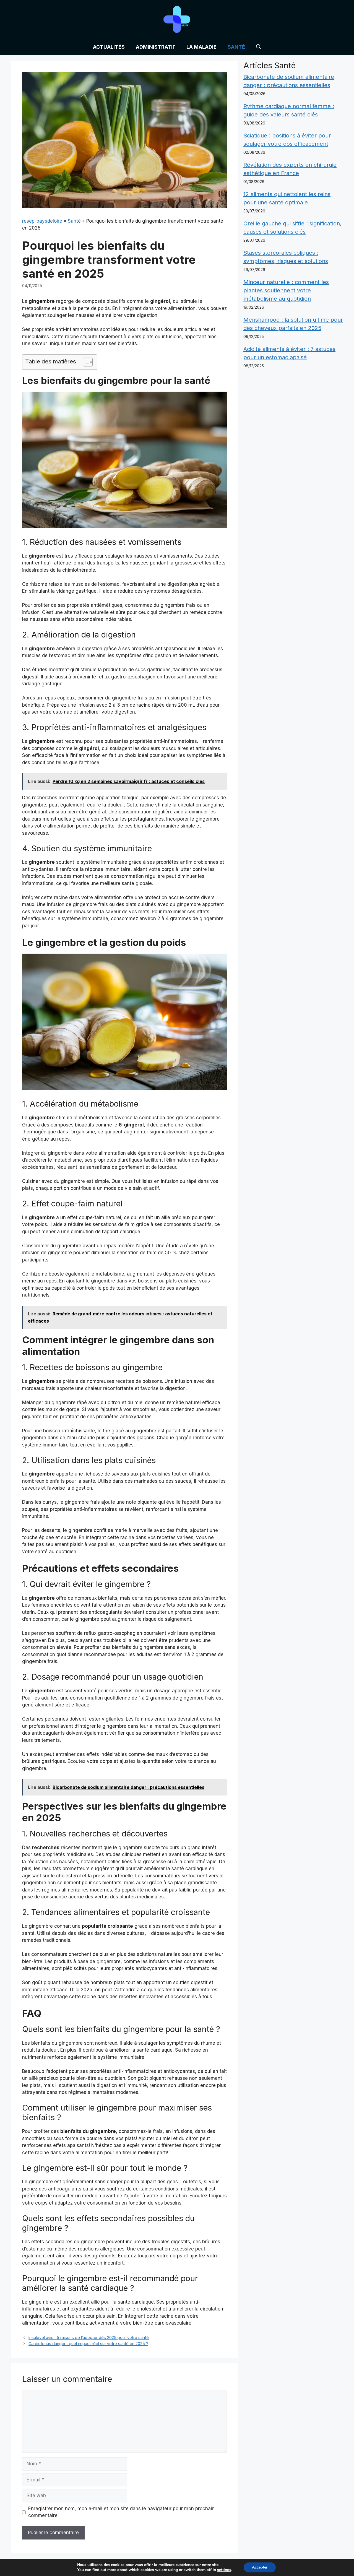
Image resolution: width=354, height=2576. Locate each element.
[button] (259, 47)
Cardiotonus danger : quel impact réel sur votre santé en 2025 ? (88, 2344)
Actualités (109, 47)
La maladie (201, 47)
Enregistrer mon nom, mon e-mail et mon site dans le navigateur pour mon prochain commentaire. (121, 2512)
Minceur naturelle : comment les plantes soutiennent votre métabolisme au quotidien (286, 290)
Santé (236, 47)
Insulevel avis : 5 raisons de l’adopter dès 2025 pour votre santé (89, 2337)
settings (224, 2570)
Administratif (156, 47)
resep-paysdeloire (42, 221)
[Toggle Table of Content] (85, 362)
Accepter (260, 2567)
